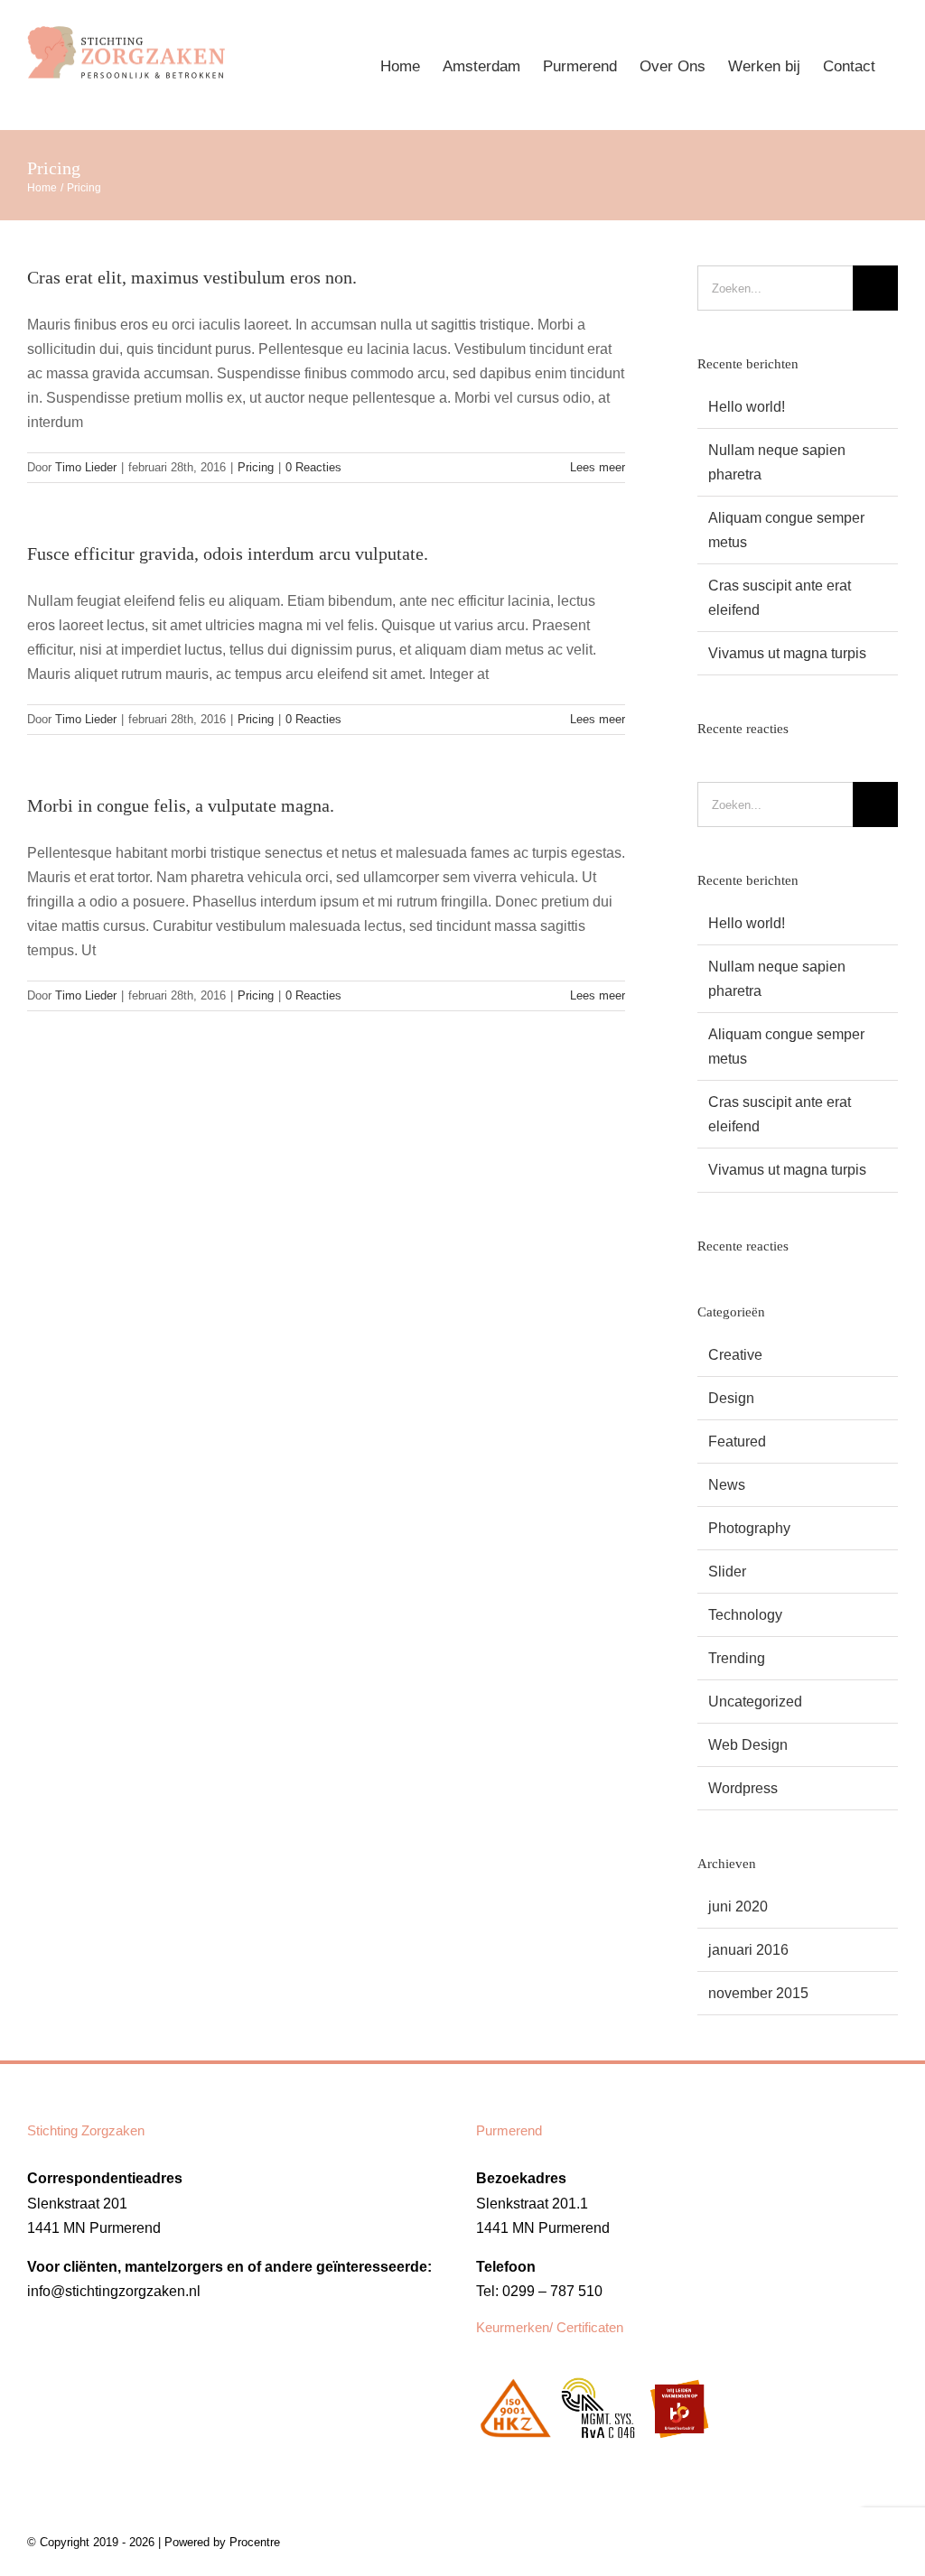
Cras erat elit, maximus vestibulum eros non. (192, 277)
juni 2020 (738, 1906)
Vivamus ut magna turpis (787, 653)
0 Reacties (313, 467)
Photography (749, 1528)
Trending (737, 1658)
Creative (735, 1355)
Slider (727, 1572)
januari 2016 (748, 1950)
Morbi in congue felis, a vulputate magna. (181, 805)
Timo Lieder (86, 467)
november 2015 (758, 1993)
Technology (745, 1615)
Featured (737, 1441)
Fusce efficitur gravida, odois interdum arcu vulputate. (228, 553)
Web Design (748, 1745)
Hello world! (747, 407)
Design (731, 1398)
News (727, 1485)
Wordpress (743, 1788)
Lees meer (598, 467)
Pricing (256, 467)
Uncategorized (755, 1702)
